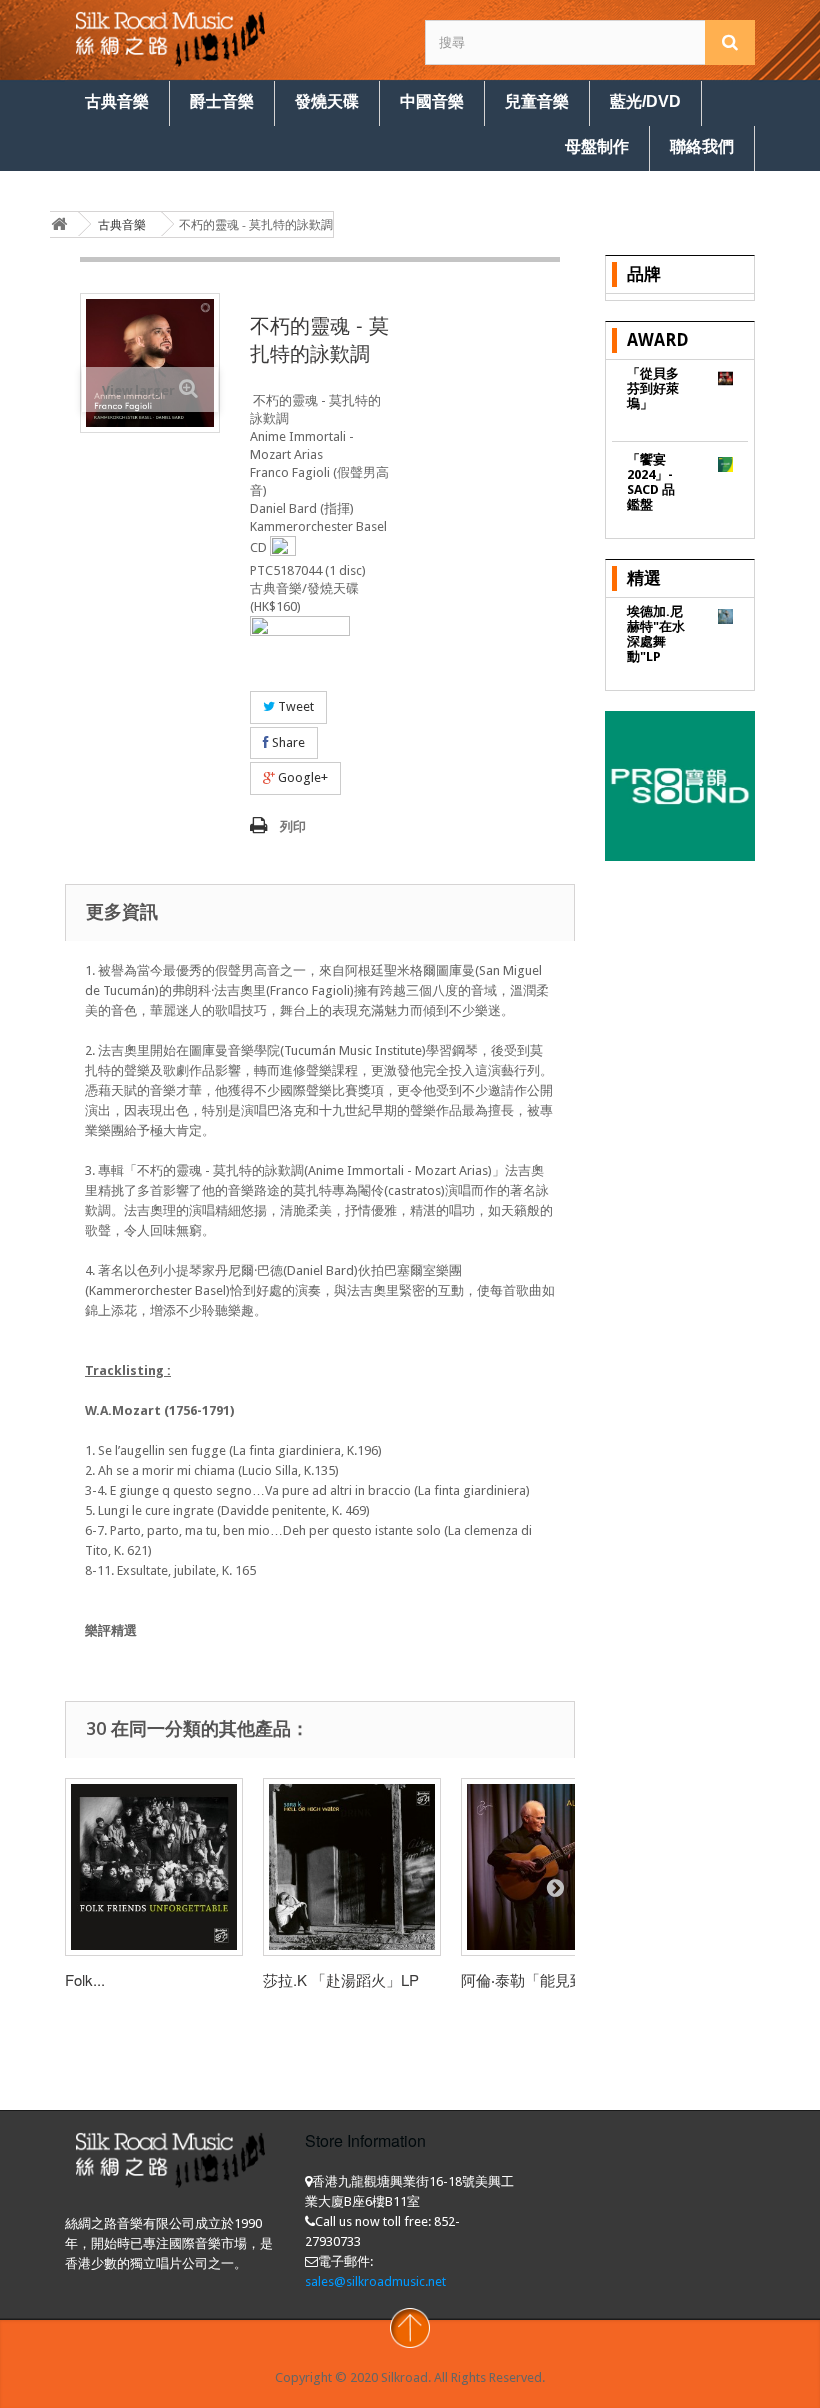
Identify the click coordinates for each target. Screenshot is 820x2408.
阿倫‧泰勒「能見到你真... (544, 1979)
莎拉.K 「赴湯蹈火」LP (341, 1979)
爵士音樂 (222, 101)
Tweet (294, 706)
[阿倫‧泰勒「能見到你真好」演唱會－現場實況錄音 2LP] (550, 1867)
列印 (293, 826)
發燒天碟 (327, 101)
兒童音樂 (537, 101)
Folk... (85, 1979)
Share (287, 742)
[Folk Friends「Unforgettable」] (154, 1867)
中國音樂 (432, 101)
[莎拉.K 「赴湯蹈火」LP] (352, 1867)
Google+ (301, 777)
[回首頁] (59, 224)
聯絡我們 (702, 146)
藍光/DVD (645, 101)
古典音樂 (117, 101)
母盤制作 (597, 146)
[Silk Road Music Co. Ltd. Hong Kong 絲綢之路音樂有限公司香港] (170, 36)
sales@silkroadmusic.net (375, 2281)
